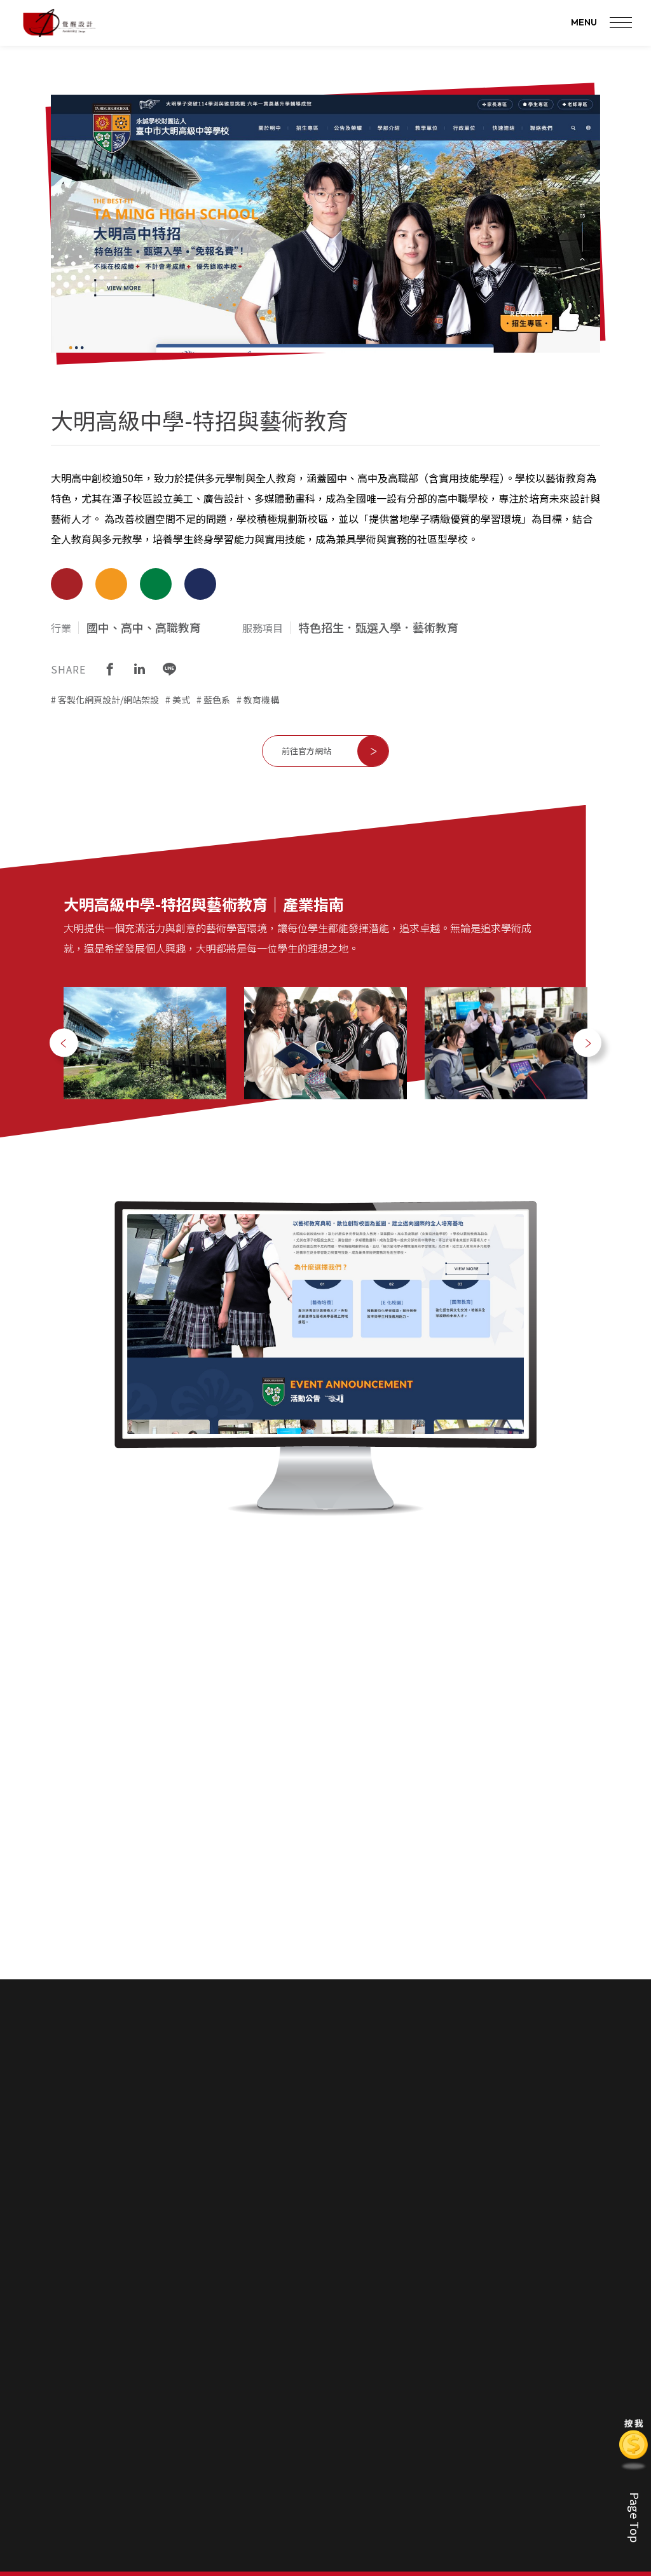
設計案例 (484, 2330)
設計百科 (547, 2330)
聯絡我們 (357, 2457)
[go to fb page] (174, 2371)
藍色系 (217, 700)
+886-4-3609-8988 (91, 2423)
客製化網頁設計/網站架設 (108, 700)
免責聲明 (364, 2294)
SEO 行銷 (420, 2413)
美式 (181, 700)
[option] (145, 1043)
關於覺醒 (355, 2356)
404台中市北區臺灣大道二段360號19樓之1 (140, 2442)
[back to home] (59, 23)
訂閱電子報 (450, 2294)
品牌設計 (546, 2375)
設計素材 (546, 2394)
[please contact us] (325, 2119)
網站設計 (483, 2356)
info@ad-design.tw (217, 2423)
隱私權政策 (360, 2502)
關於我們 (357, 2330)
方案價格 (355, 2375)
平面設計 (419, 2394)
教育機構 (261, 700)
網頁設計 (419, 2356)
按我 (634, 2423)
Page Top (635, 2518)
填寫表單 (355, 2483)
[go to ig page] (204, 2371)
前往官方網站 (306, 751)
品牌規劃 (419, 2375)
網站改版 (546, 2432)
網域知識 (546, 2413)
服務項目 (420, 2330)
